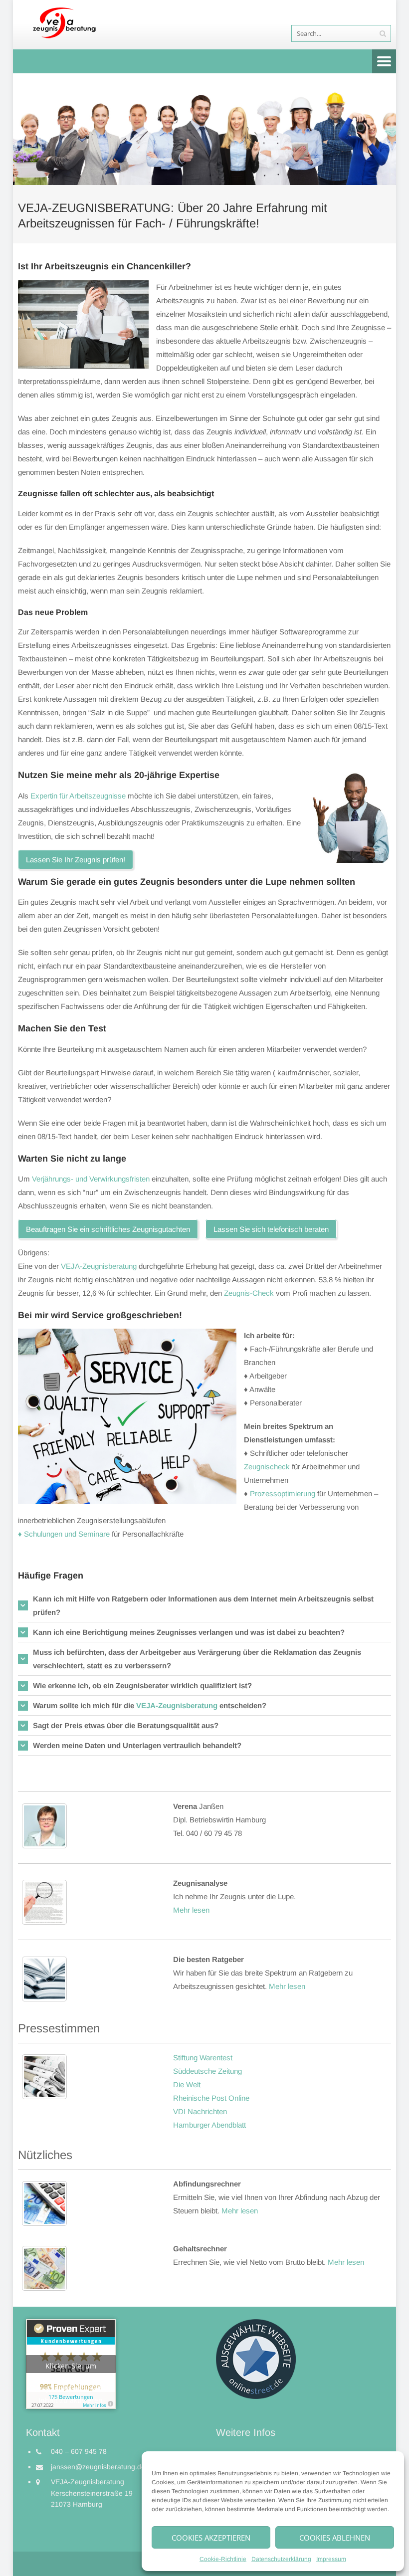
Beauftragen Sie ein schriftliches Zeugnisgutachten (108, 1229)
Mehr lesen (191, 1910)
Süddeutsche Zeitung (207, 2071)
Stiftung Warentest (203, 2058)
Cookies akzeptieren (211, 2538)
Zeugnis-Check (249, 1293)
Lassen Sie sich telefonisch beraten (271, 1229)
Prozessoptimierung (283, 1493)
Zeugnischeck (267, 1467)
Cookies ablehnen (335, 2538)
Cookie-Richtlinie (223, 2559)
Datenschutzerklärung (281, 2559)
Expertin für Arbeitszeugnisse (78, 796)
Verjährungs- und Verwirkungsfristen (91, 1179)
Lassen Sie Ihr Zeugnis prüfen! (76, 860)
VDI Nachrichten (200, 2111)
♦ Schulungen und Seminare (64, 1534)
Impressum (331, 2559)
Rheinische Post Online (211, 2098)
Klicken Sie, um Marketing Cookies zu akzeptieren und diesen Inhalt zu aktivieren (71, 2367)
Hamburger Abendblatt (209, 2125)
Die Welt (187, 2084)
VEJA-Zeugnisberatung (99, 1266)
